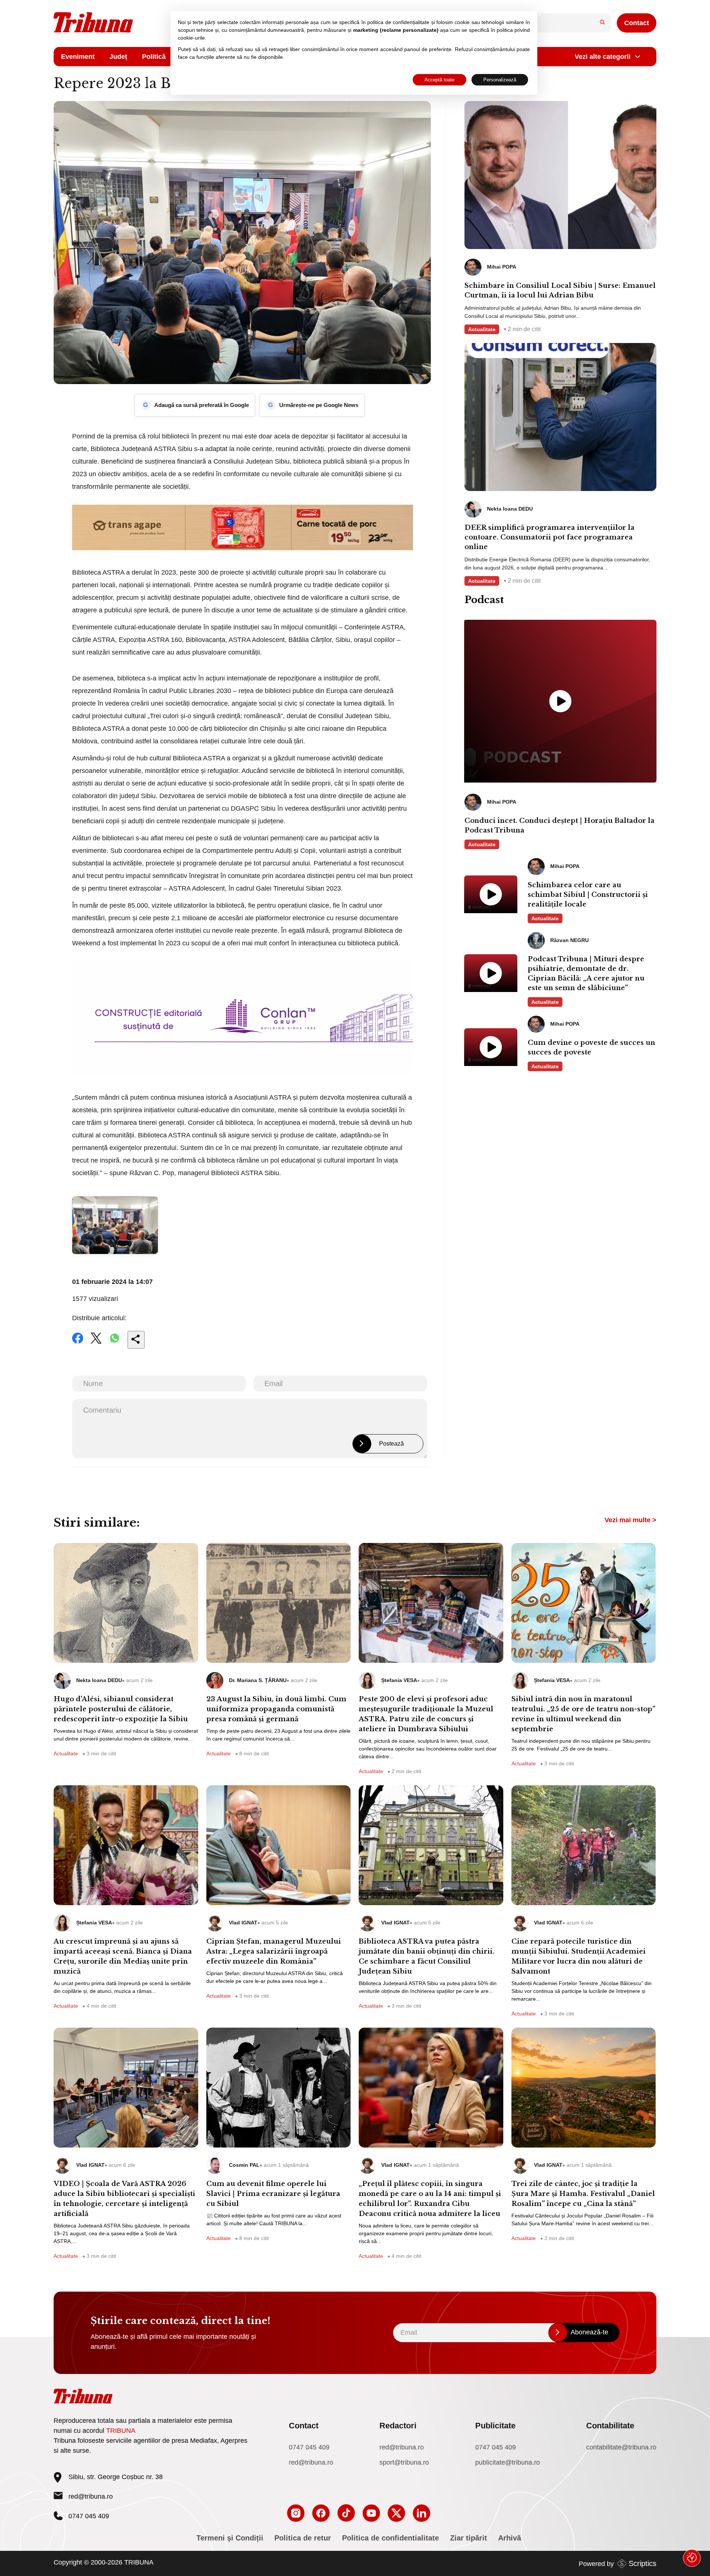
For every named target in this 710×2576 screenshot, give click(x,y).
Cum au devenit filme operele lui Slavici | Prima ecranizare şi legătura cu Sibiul (273, 2194)
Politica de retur (303, 2538)
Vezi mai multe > (630, 1520)
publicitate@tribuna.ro (508, 2462)
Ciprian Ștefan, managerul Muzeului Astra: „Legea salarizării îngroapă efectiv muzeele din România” (274, 1951)
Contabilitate (610, 2426)
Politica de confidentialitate (390, 2538)
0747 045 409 (309, 2447)
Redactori (398, 2426)
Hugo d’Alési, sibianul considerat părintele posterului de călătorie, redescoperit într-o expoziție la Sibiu (121, 1709)
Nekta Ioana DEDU (99, 1680)
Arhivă (510, 2538)
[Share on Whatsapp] (115, 1343)
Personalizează (500, 80)
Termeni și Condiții (230, 2538)
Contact (637, 23)
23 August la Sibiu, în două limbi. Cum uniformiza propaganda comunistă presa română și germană (276, 1709)
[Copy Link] (136, 1340)
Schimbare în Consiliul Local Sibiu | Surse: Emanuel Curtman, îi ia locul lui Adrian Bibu (560, 290)
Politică (154, 57)
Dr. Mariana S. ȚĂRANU (258, 1680)
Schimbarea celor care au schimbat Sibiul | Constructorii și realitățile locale (588, 895)
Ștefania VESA (399, 1680)
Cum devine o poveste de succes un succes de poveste (591, 1047)
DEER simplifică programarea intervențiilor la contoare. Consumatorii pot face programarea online (550, 537)
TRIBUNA (121, 2431)
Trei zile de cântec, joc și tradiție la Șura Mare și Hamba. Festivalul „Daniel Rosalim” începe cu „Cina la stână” (583, 2194)
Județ (118, 57)
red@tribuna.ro (91, 2496)
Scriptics (643, 2563)
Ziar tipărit (469, 2538)
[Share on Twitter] (96, 1343)
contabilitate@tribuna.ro (621, 2447)
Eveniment (78, 57)
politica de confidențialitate (398, 22)
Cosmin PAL (244, 2165)
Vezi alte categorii (603, 57)
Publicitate (495, 2426)
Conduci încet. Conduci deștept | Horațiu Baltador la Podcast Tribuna (559, 825)
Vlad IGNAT (243, 1923)
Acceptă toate (439, 80)
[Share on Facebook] (78, 1343)
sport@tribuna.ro (404, 2462)
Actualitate (482, 329)
